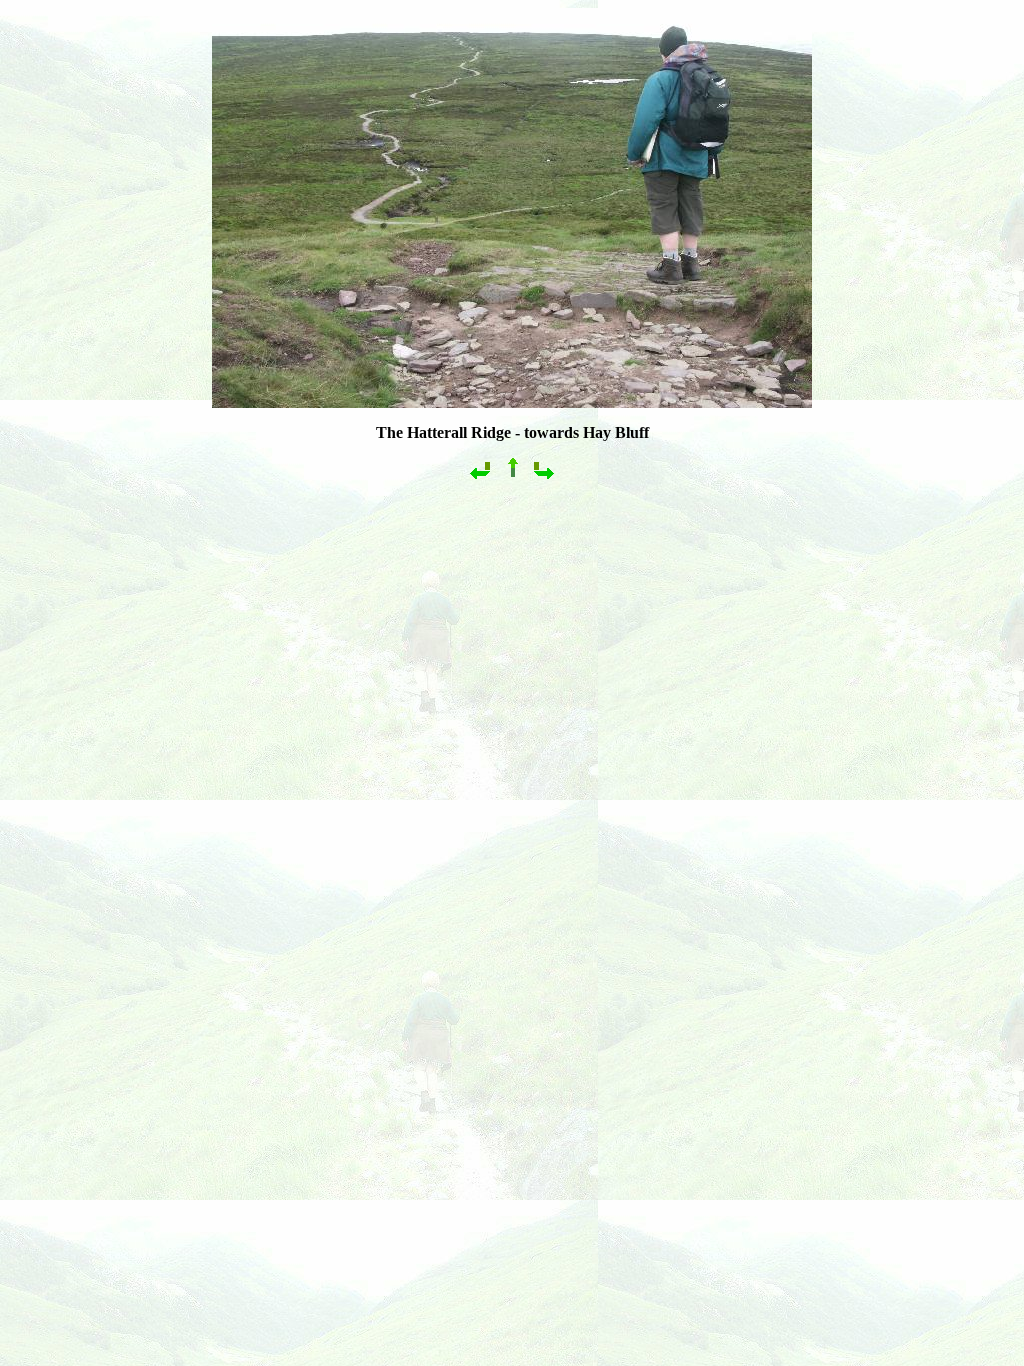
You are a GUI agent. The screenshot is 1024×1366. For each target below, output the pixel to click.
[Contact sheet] (512, 476)
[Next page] (544, 476)
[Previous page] (480, 476)
